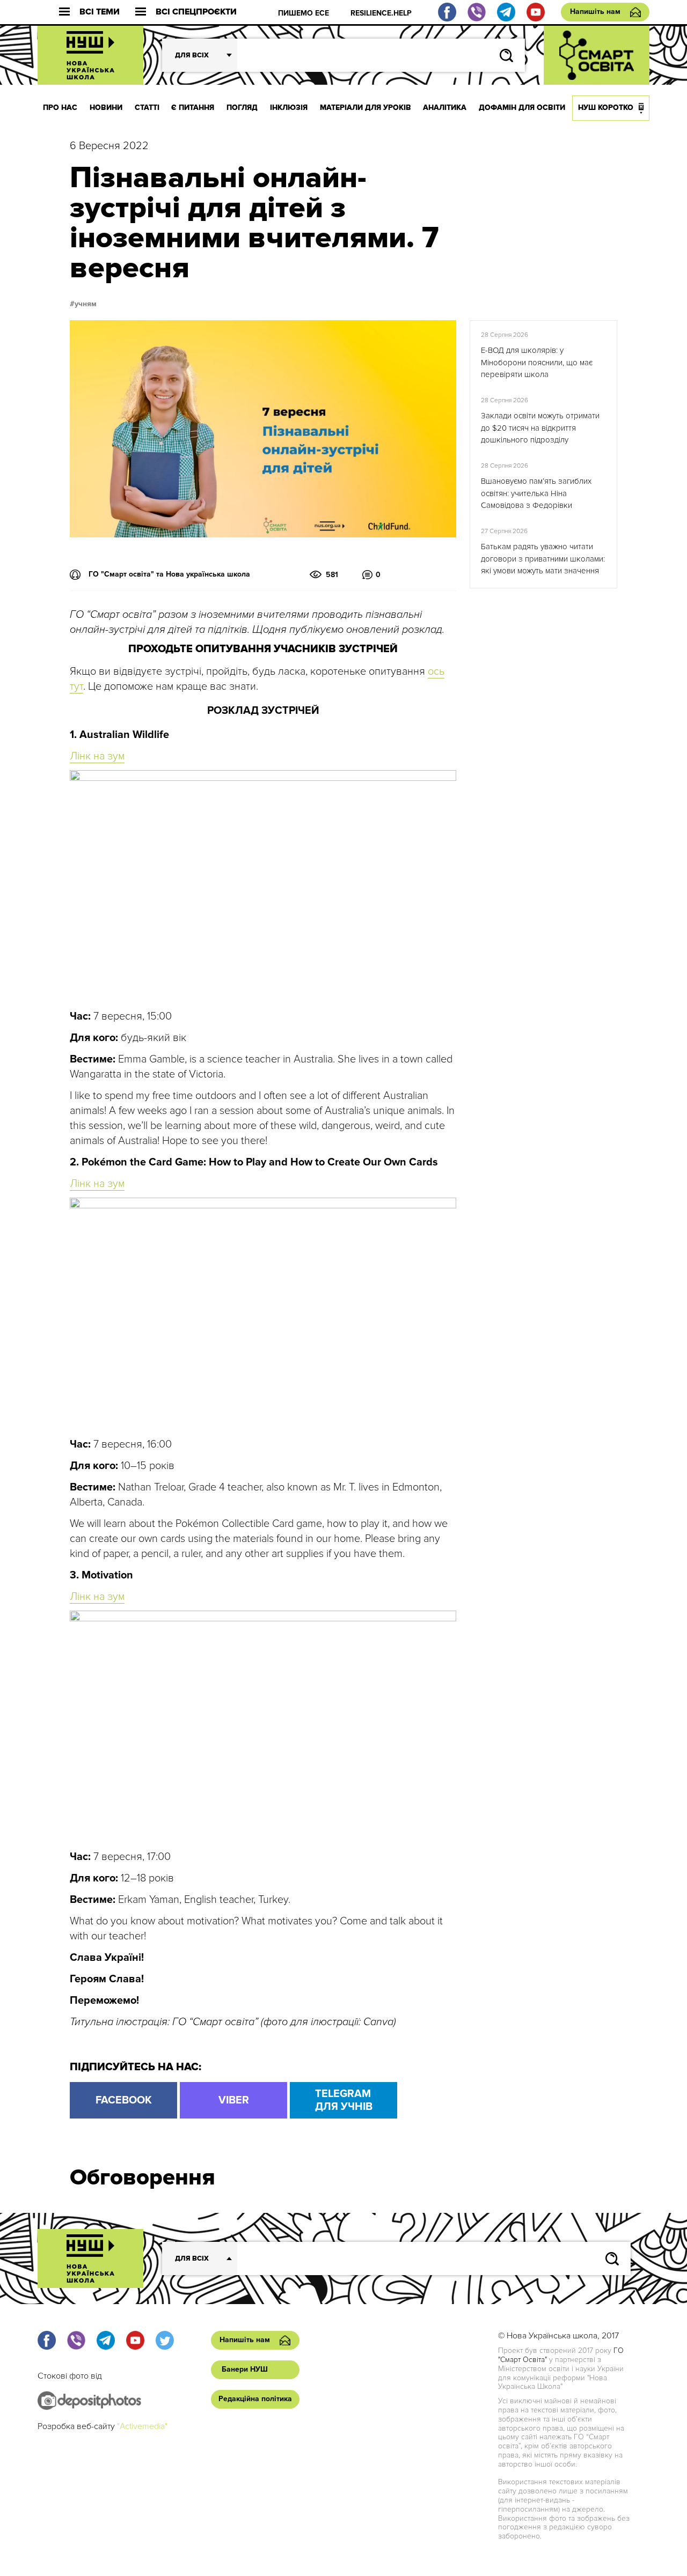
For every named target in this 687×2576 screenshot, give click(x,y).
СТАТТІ (147, 108)
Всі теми (100, 12)
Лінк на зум (97, 756)
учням (86, 304)
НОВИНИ (106, 108)
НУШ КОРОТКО (606, 108)
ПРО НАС (60, 108)
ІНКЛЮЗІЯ (289, 108)
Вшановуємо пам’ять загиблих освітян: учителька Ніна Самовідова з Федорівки (536, 493)
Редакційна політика (255, 2399)
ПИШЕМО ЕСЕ (304, 13)
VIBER (234, 2100)
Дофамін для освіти (522, 108)
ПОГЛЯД (242, 108)
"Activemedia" (142, 2426)
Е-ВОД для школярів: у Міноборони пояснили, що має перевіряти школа (537, 362)
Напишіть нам (595, 12)
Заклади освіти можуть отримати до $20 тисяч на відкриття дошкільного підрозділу (540, 428)
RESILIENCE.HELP (381, 13)
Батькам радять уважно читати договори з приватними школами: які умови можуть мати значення (543, 559)
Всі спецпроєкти (196, 12)
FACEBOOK (124, 2100)
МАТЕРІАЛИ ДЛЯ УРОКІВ (366, 108)
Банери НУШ (245, 2369)
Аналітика (445, 108)
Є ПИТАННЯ (193, 108)
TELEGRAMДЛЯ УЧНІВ (344, 2100)
